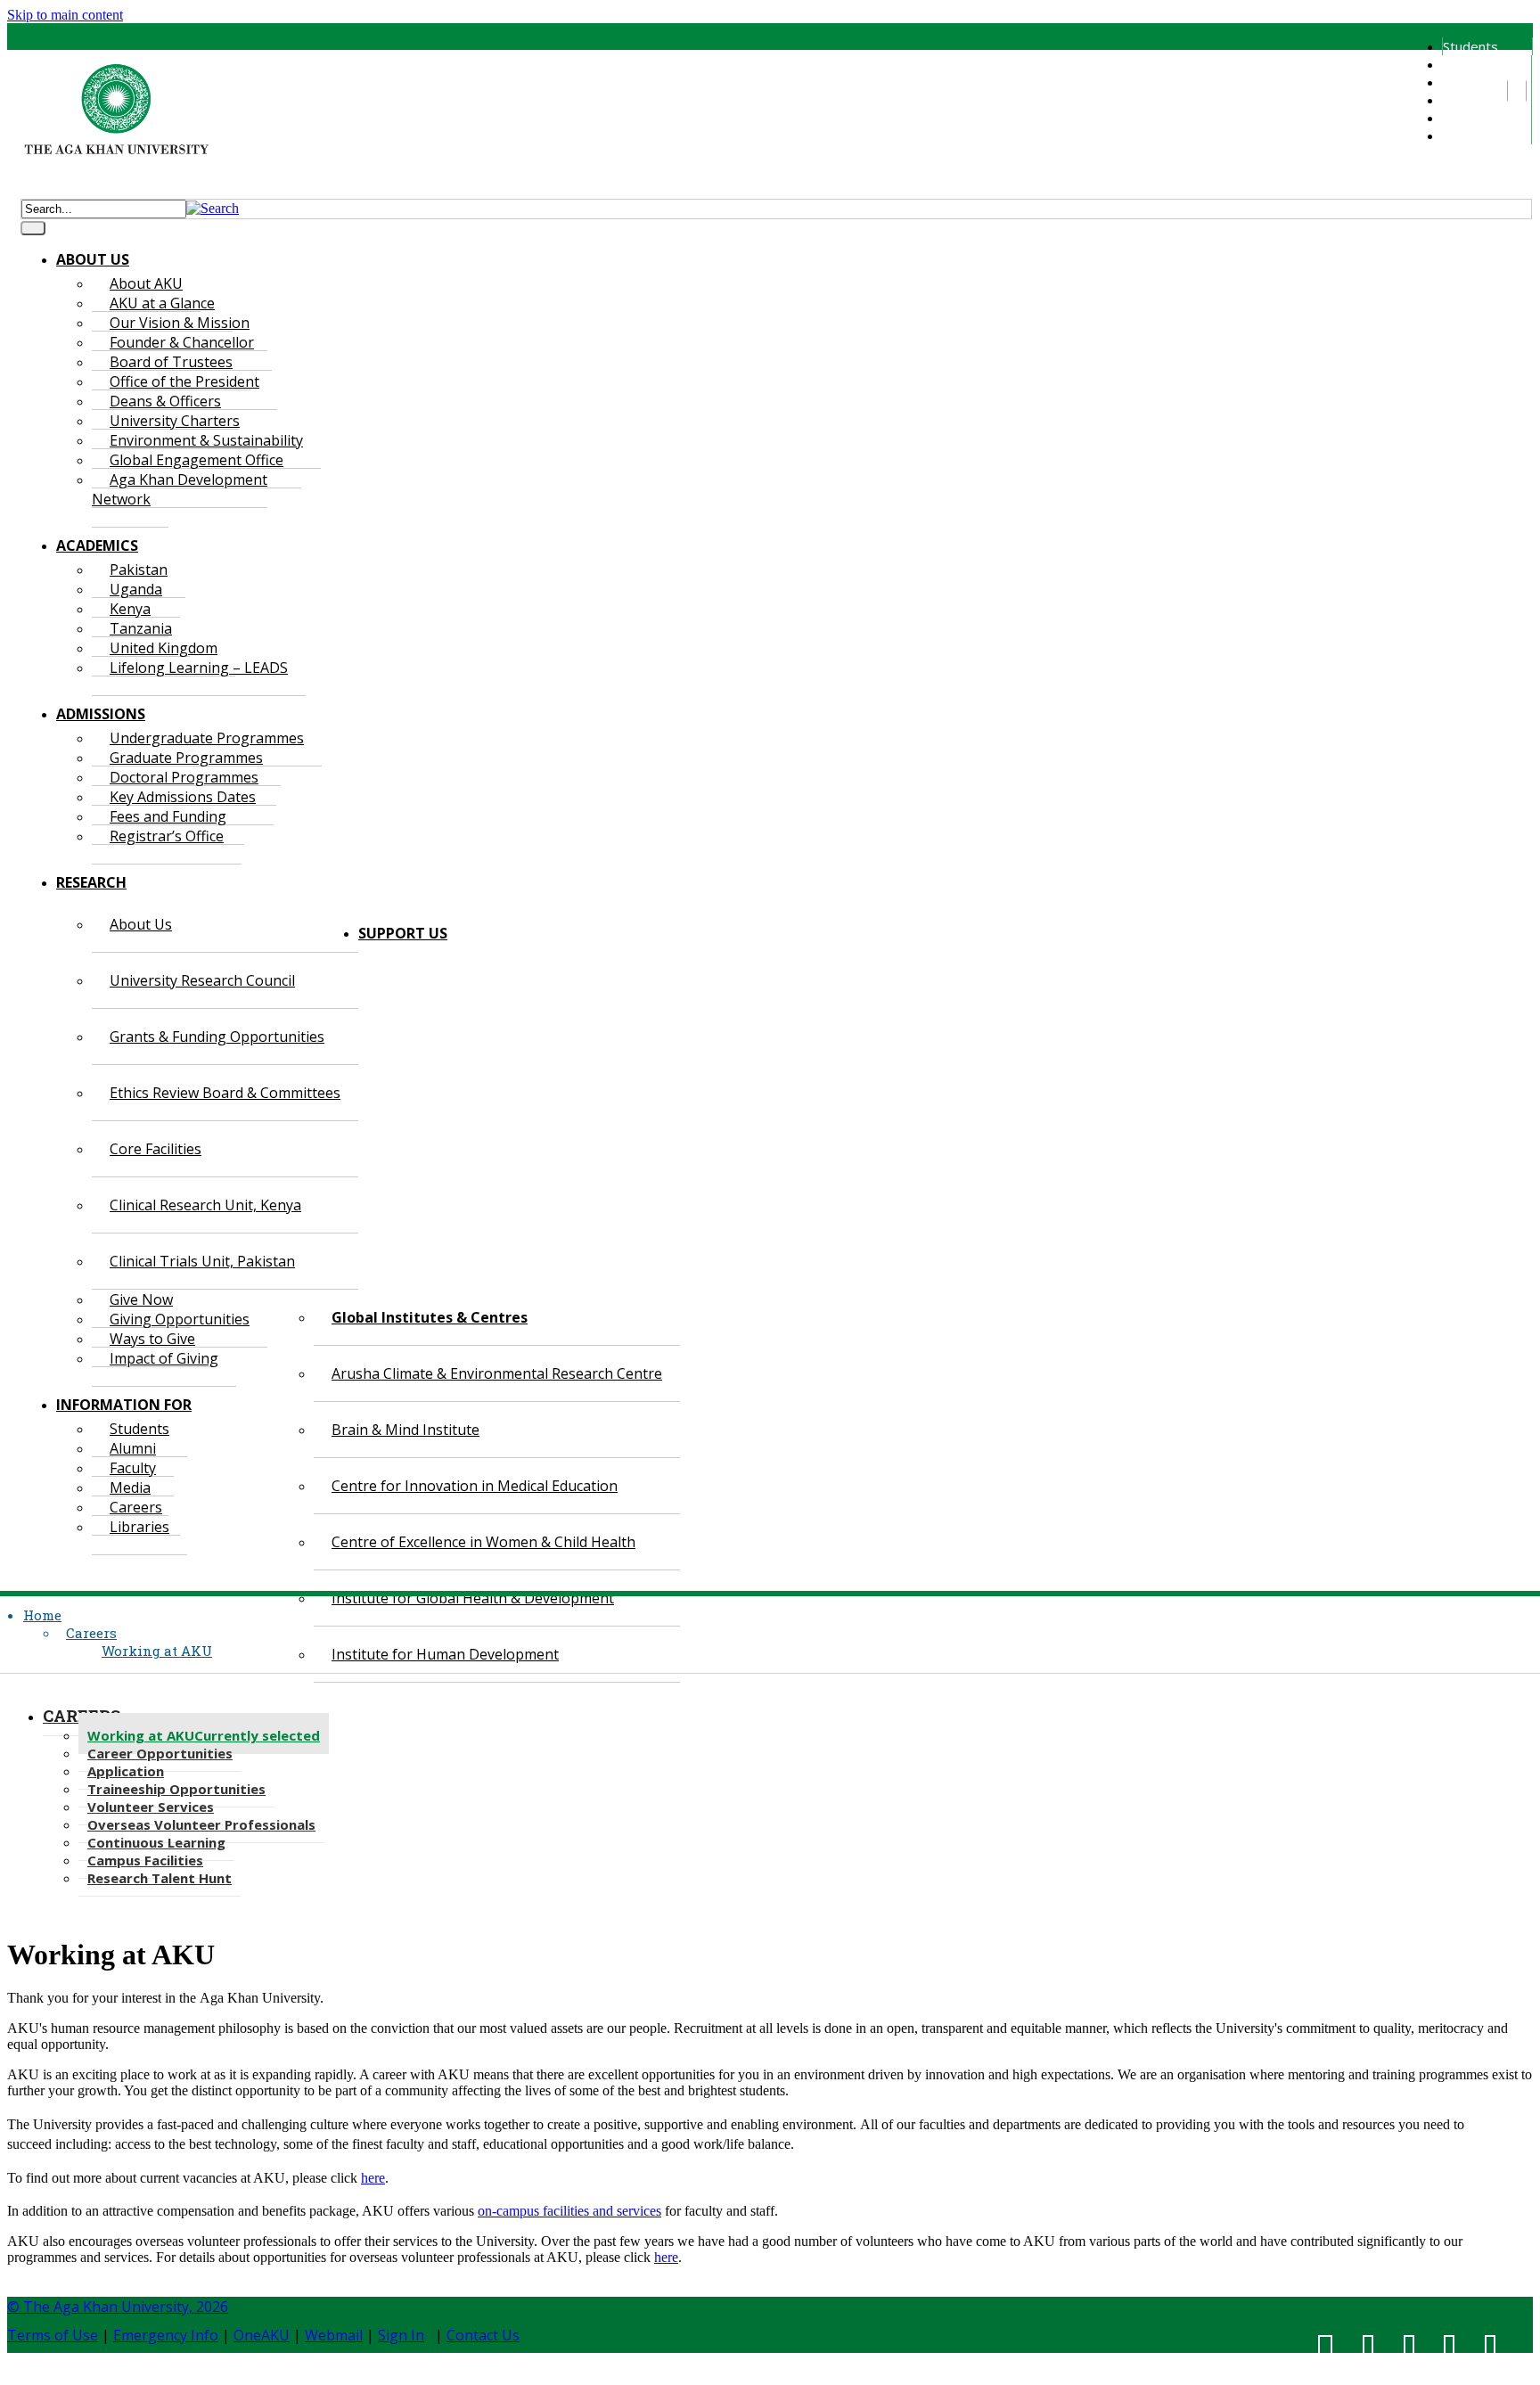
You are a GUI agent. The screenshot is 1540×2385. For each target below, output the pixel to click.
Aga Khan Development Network (180, 489)
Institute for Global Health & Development (473, 1598)
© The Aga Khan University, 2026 (118, 2307)
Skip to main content (65, 15)
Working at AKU (157, 1651)
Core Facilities (156, 1149)
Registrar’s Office (167, 836)
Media (1461, 100)
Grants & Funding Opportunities (217, 1037)
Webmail (334, 2335)
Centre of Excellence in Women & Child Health (483, 1542)
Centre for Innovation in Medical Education (475, 1486)
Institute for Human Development (445, 1654)
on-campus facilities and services (569, 2211)
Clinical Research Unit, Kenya (205, 1205)
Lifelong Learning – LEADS (199, 668)
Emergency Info (166, 2335)
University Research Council (202, 980)
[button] (213, 208)
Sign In (401, 2335)
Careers (1466, 118)
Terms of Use (53, 2335)
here (373, 2178)
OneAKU (262, 2335)
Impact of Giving (164, 1358)
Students (1470, 46)
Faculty (1463, 82)
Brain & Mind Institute (405, 1430)
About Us (141, 924)
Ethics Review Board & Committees (225, 1093)
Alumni (1462, 64)
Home (42, 1615)
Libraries (1469, 135)
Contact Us (483, 2335)
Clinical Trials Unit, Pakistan (202, 1261)
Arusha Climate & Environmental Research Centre (497, 1373)
